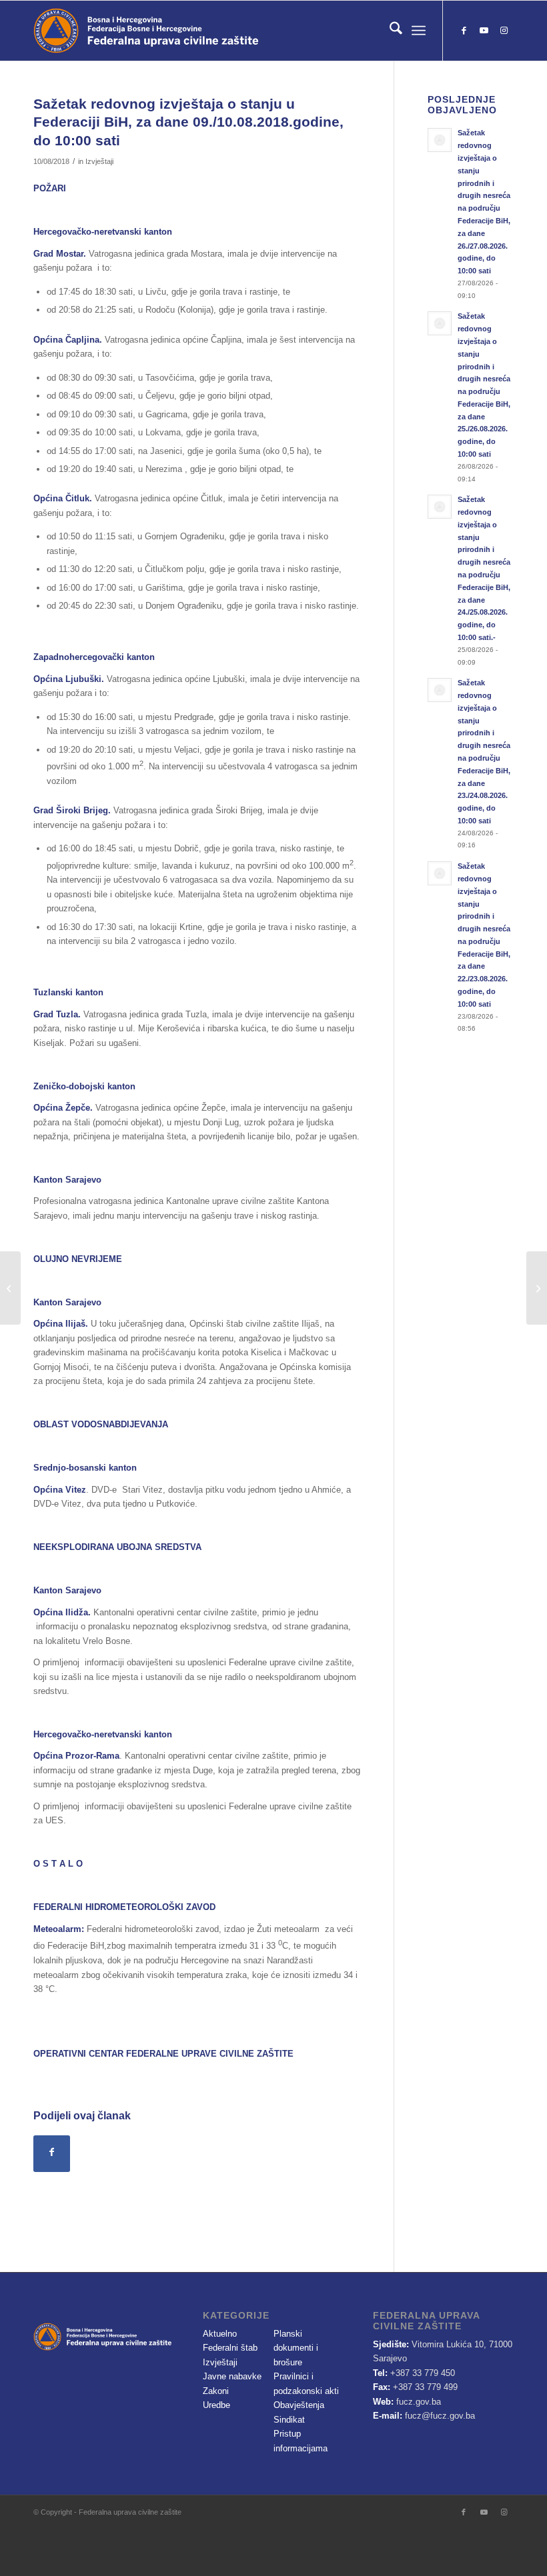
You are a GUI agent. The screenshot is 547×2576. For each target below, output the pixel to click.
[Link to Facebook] (464, 31)
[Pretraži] (389, 31)
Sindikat (289, 2420)
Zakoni (216, 2391)
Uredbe (216, 2405)
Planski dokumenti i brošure (296, 2348)
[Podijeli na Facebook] (52, 2154)
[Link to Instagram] (504, 31)
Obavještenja (299, 2405)
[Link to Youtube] (484, 31)
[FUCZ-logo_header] (183, 31)
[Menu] (419, 31)
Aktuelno (220, 2334)
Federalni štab (230, 2348)
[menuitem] (389, 31)
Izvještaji (99, 161)
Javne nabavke (232, 2376)
